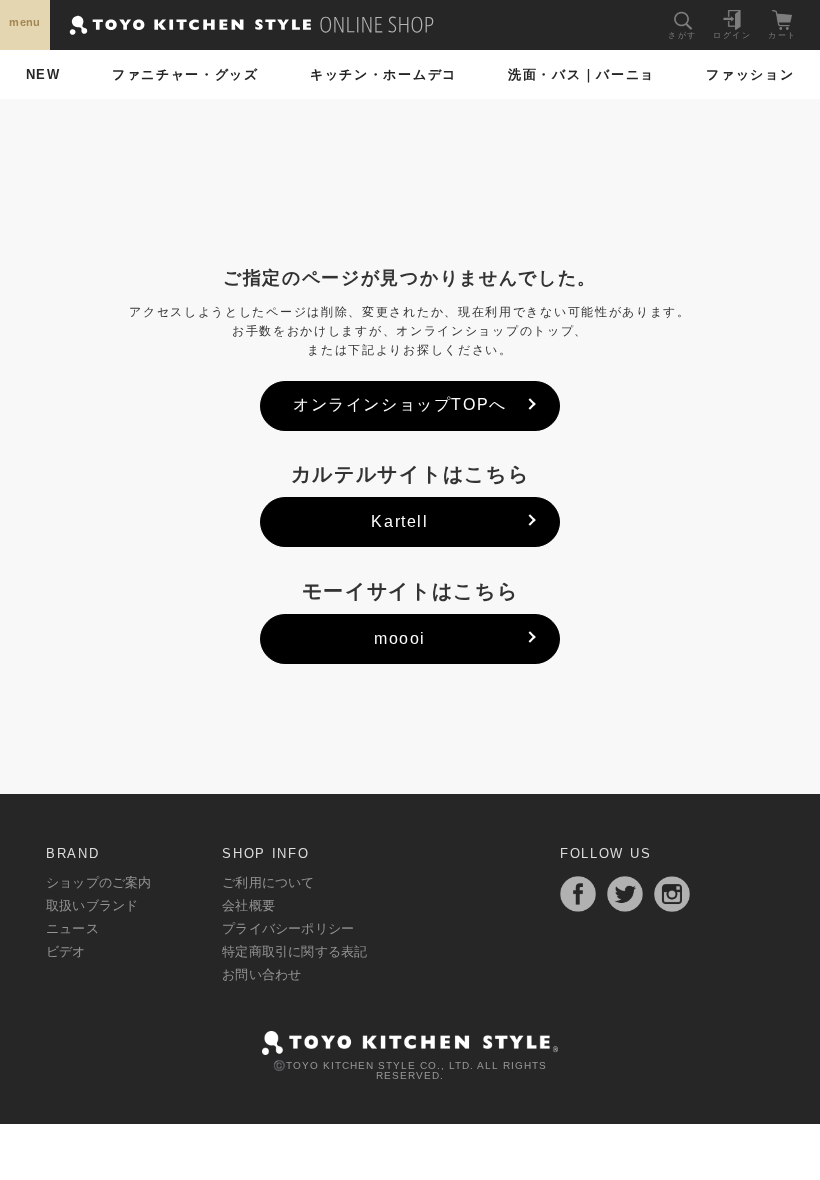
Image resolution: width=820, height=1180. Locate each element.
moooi (400, 638)
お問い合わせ (261, 974)
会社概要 (248, 905)
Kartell (399, 521)
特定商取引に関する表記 (294, 951)
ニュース (72, 928)
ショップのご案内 (99, 882)
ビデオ (66, 951)
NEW (43, 74)
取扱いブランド (92, 905)
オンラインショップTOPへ (400, 404)
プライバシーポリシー (288, 928)
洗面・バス (581, 74)
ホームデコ (383, 74)
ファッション (750, 74)
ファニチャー (185, 74)
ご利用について (268, 882)
